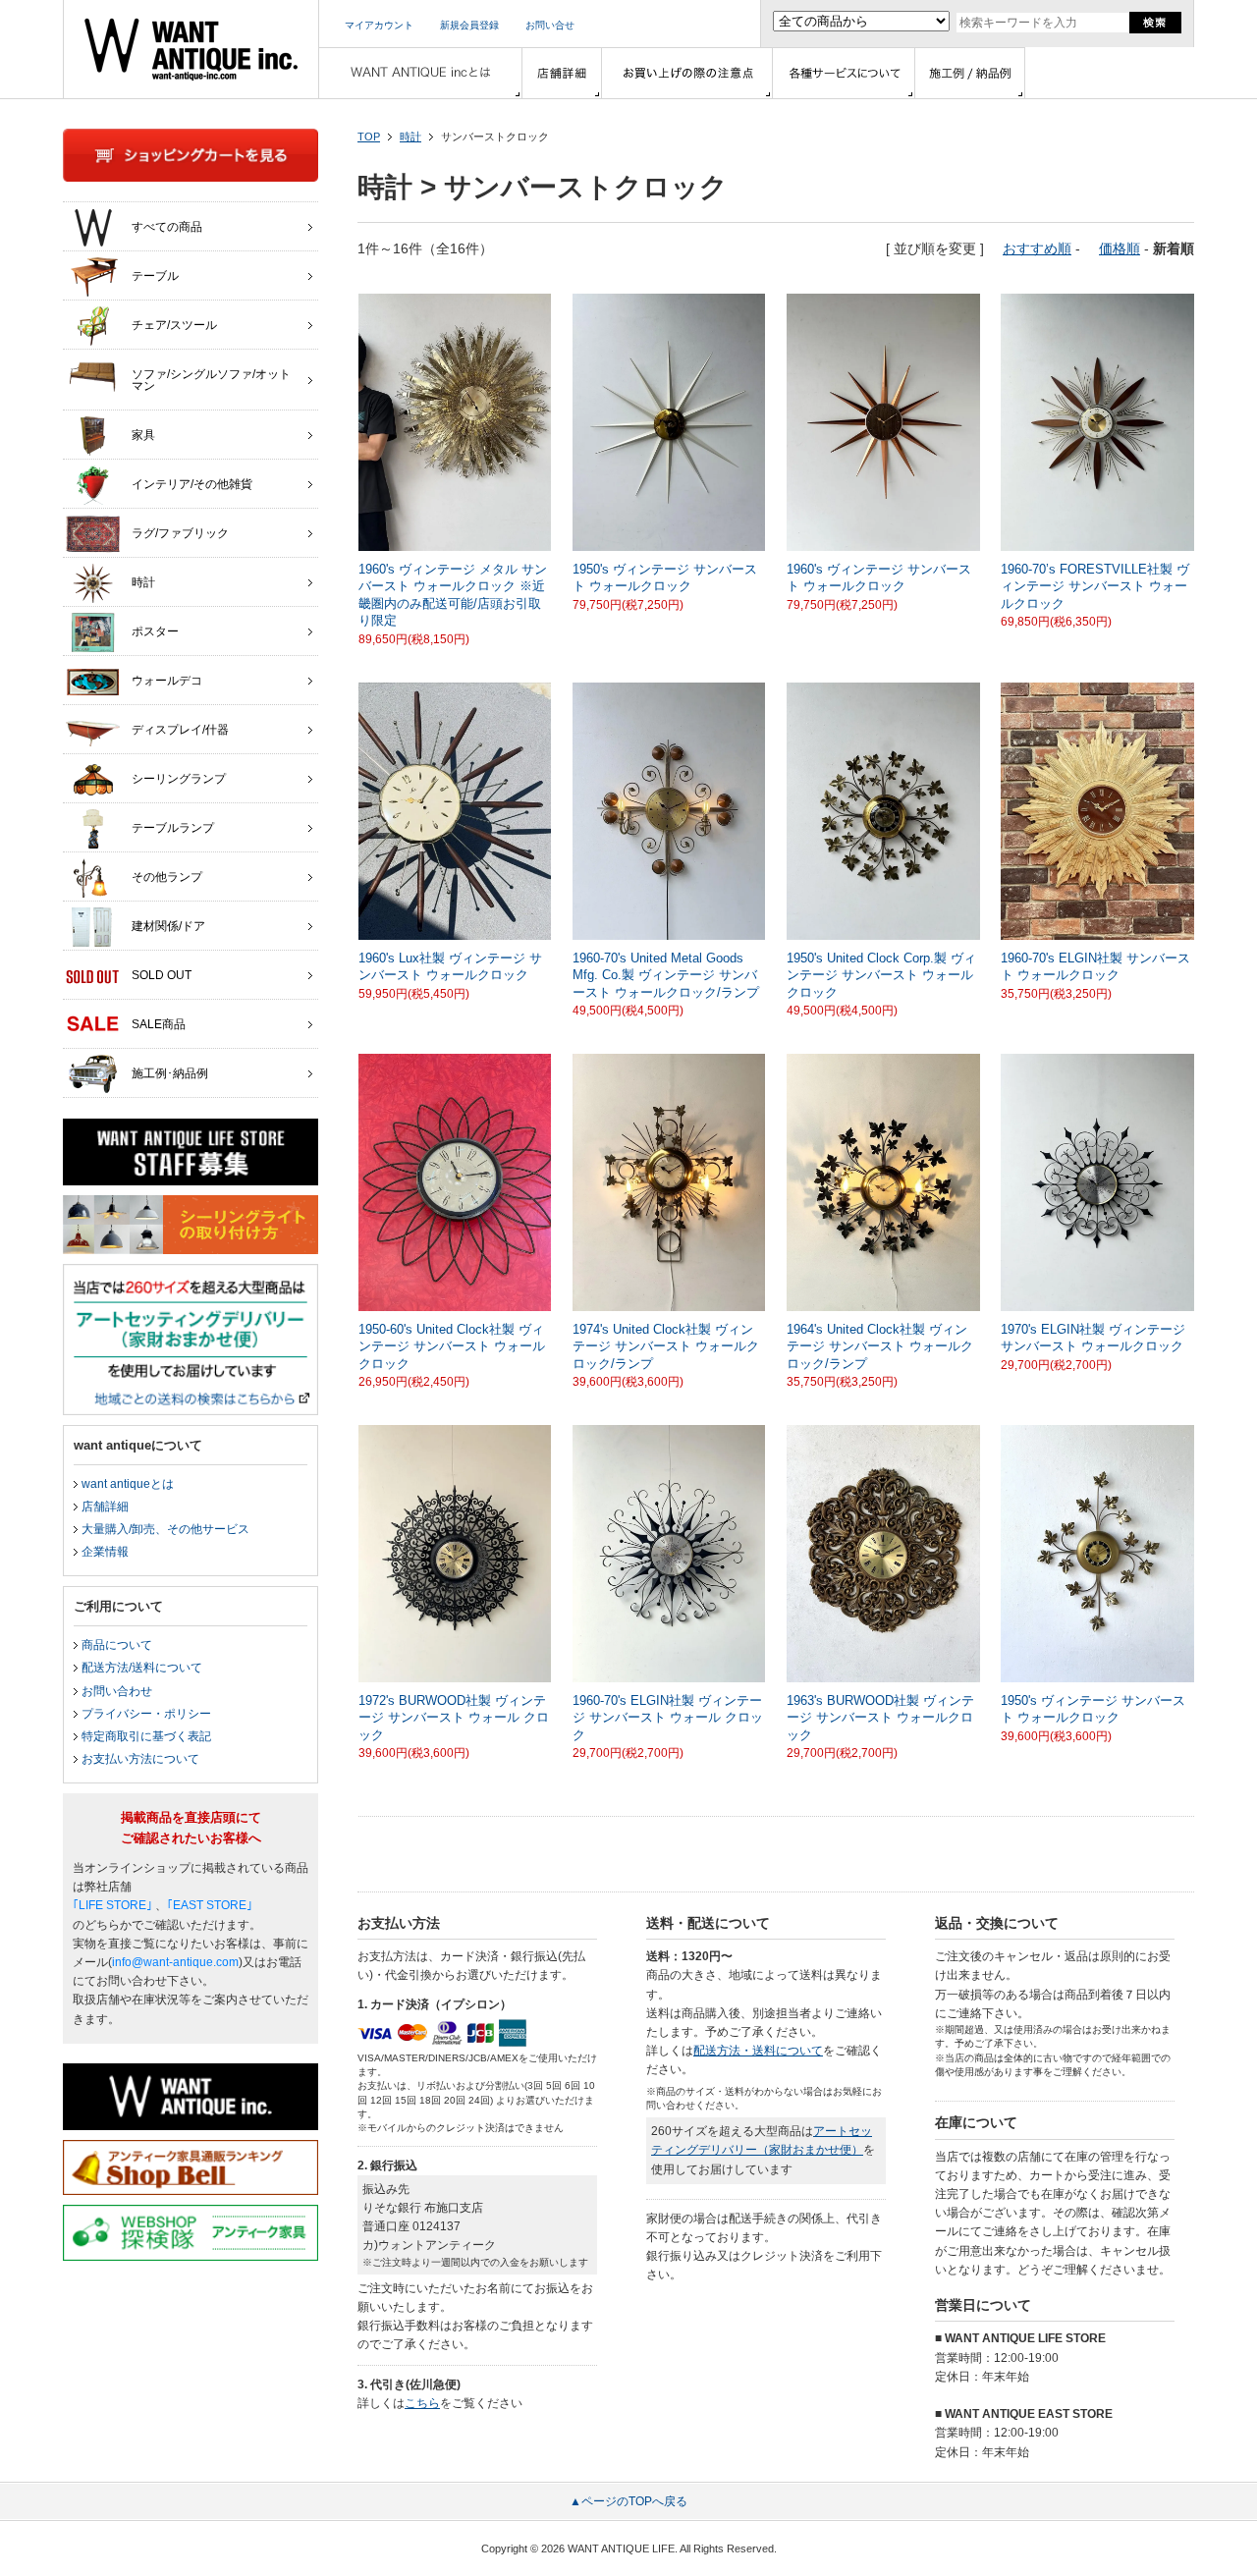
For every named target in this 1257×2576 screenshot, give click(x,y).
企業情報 (105, 1552)
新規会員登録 (469, 25)
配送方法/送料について (142, 1668)
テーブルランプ (173, 828)
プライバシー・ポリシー (146, 1714)
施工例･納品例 (170, 1073)
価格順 (1120, 248)
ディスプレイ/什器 (180, 730)
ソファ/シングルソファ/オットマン (211, 380)
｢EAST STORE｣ (210, 1905)
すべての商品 (167, 227)
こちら (422, 2403)
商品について (117, 1645)
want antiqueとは (128, 1484)
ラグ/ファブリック (180, 533)
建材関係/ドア (168, 926)
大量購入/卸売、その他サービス (165, 1529)
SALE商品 (159, 1024)
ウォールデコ (167, 681)
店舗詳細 (105, 1507)
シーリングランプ (179, 779)
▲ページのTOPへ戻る (628, 2501)
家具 (143, 435)
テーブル (155, 276)
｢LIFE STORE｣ (112, 1905)
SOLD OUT (162, 975)
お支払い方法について (140, 1759)
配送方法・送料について (758, 2051)
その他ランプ (167, 877)
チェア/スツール (174, 325)
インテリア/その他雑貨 (192, 484)
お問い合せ (550, 25)
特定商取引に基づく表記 (146, 1736)
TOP (369, 137)
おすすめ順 (1037, 248)
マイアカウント (379, 25)
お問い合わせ (117, 1691)
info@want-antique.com (175, 1962)
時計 (410, 137)
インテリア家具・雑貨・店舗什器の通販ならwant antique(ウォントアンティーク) (191, 49)
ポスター (155, 631)
